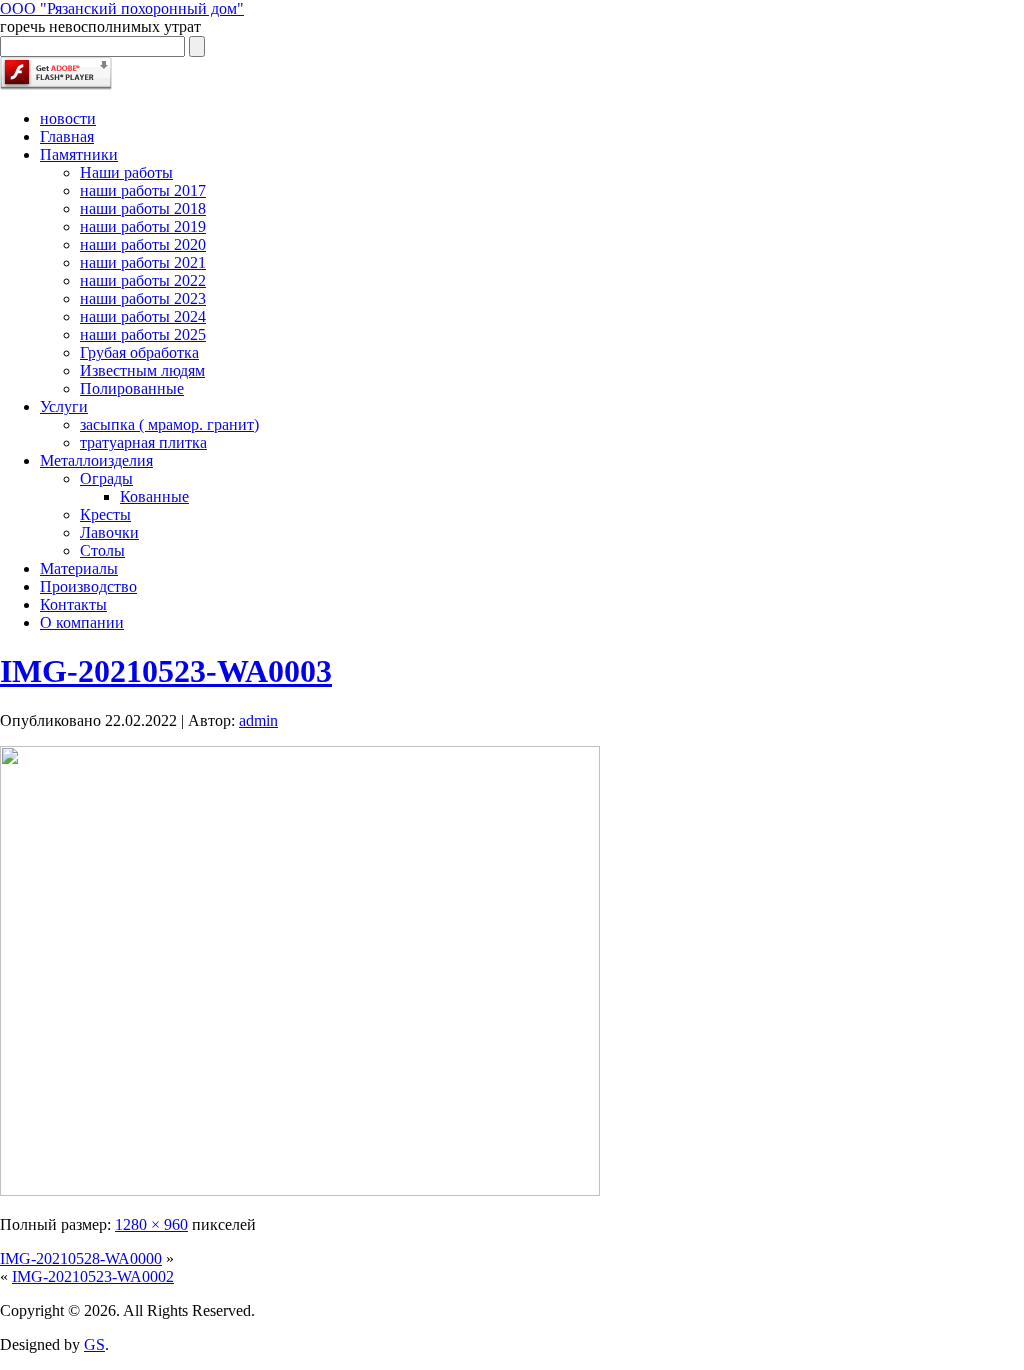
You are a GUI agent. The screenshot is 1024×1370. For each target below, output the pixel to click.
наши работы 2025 (143, 334)
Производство (88, 586)
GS (94, 1344)
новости (68, 118)
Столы (102, 550)
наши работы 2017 (143, 190)
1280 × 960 (151, 1224)
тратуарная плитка (143, 442)
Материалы (79, 568)
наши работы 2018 (143, 208)
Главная (67, 136)
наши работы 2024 (143, 316)
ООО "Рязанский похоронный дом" (122, 8)
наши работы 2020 (143, 244)
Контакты (73, 604)
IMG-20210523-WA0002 (93, 1276)
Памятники (79, 154)
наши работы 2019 (143, 226)
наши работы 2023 (143, 298)
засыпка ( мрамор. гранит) (169, 424)
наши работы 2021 (143, 262)
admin (258, 720)
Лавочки (109, 532)
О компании (82, 622)
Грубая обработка (139, 352)
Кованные (154, 496)
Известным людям (142, 370)
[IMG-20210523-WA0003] (300, 1190)
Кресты (105, 514)
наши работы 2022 (143, 280)
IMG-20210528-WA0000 (81, 1258)
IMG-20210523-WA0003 (166, 671)
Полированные (132, 388)
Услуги (64, 406)
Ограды (106, 478)
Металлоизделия (96, 460)
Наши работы (126, 172)
